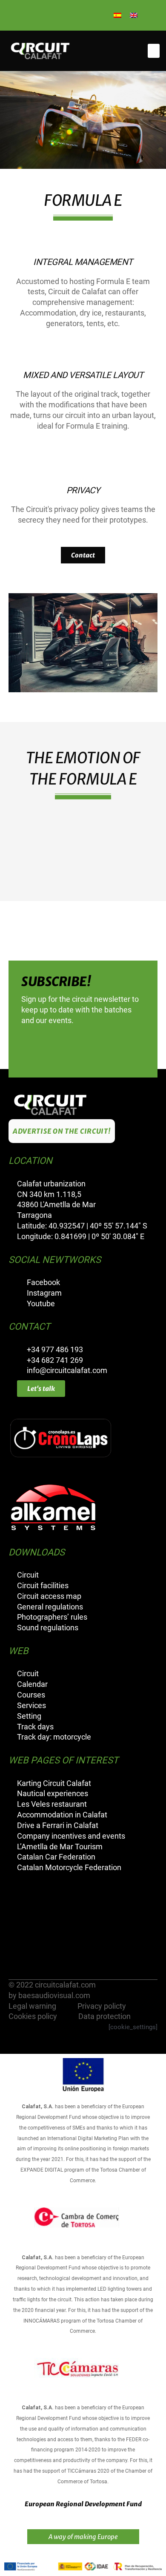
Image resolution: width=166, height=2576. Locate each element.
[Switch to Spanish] (117, 15)
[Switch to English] (134, 15)
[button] (154, 51)
